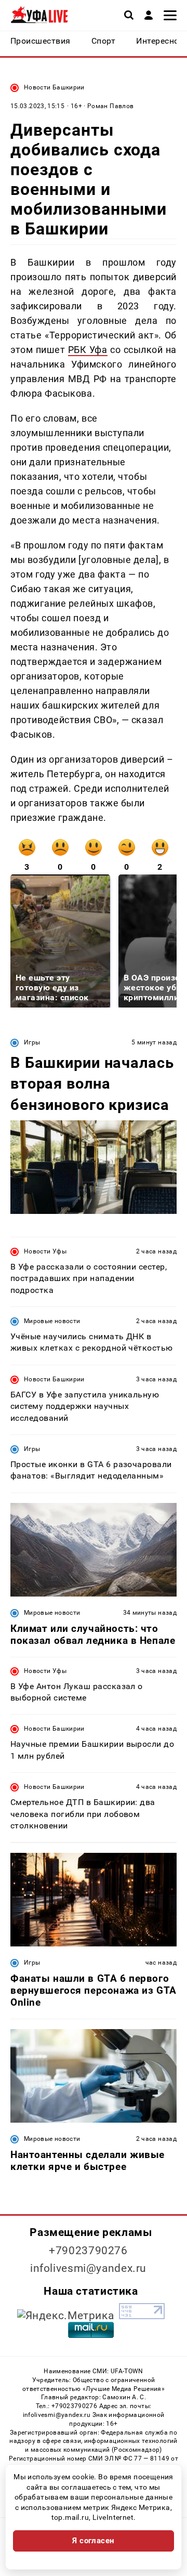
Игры (32, 1042)
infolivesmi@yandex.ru (88, 2268)
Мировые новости (52, 1321)
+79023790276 (88, 2251)
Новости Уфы (45, 1251)
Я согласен (94, 2541)
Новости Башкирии (54, 87)
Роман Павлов (110, 106)
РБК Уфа (88, 350)
